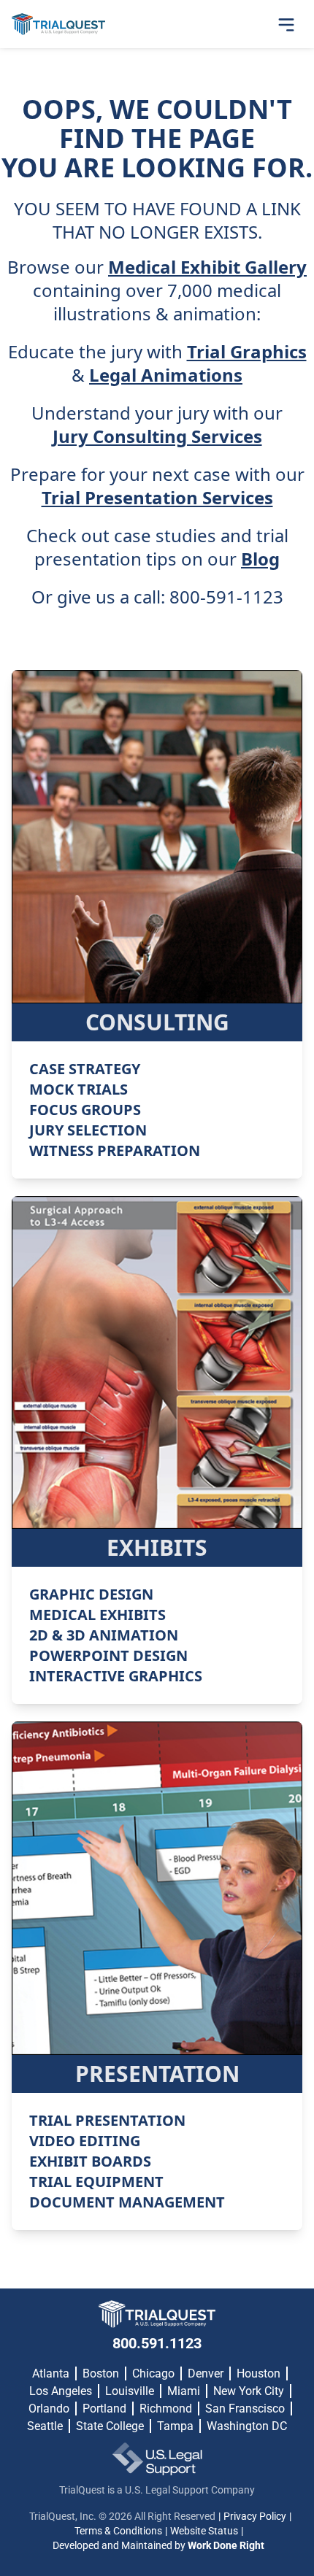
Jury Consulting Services (157, 436)
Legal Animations (166, 375)
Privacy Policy (255, 2516)
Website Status (204, 2531)
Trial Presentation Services (157, 498)
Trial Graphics (247, 352)
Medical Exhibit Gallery (207, 267)
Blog (260, 559)
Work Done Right (226, 2545)
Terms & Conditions (118, 2531)
